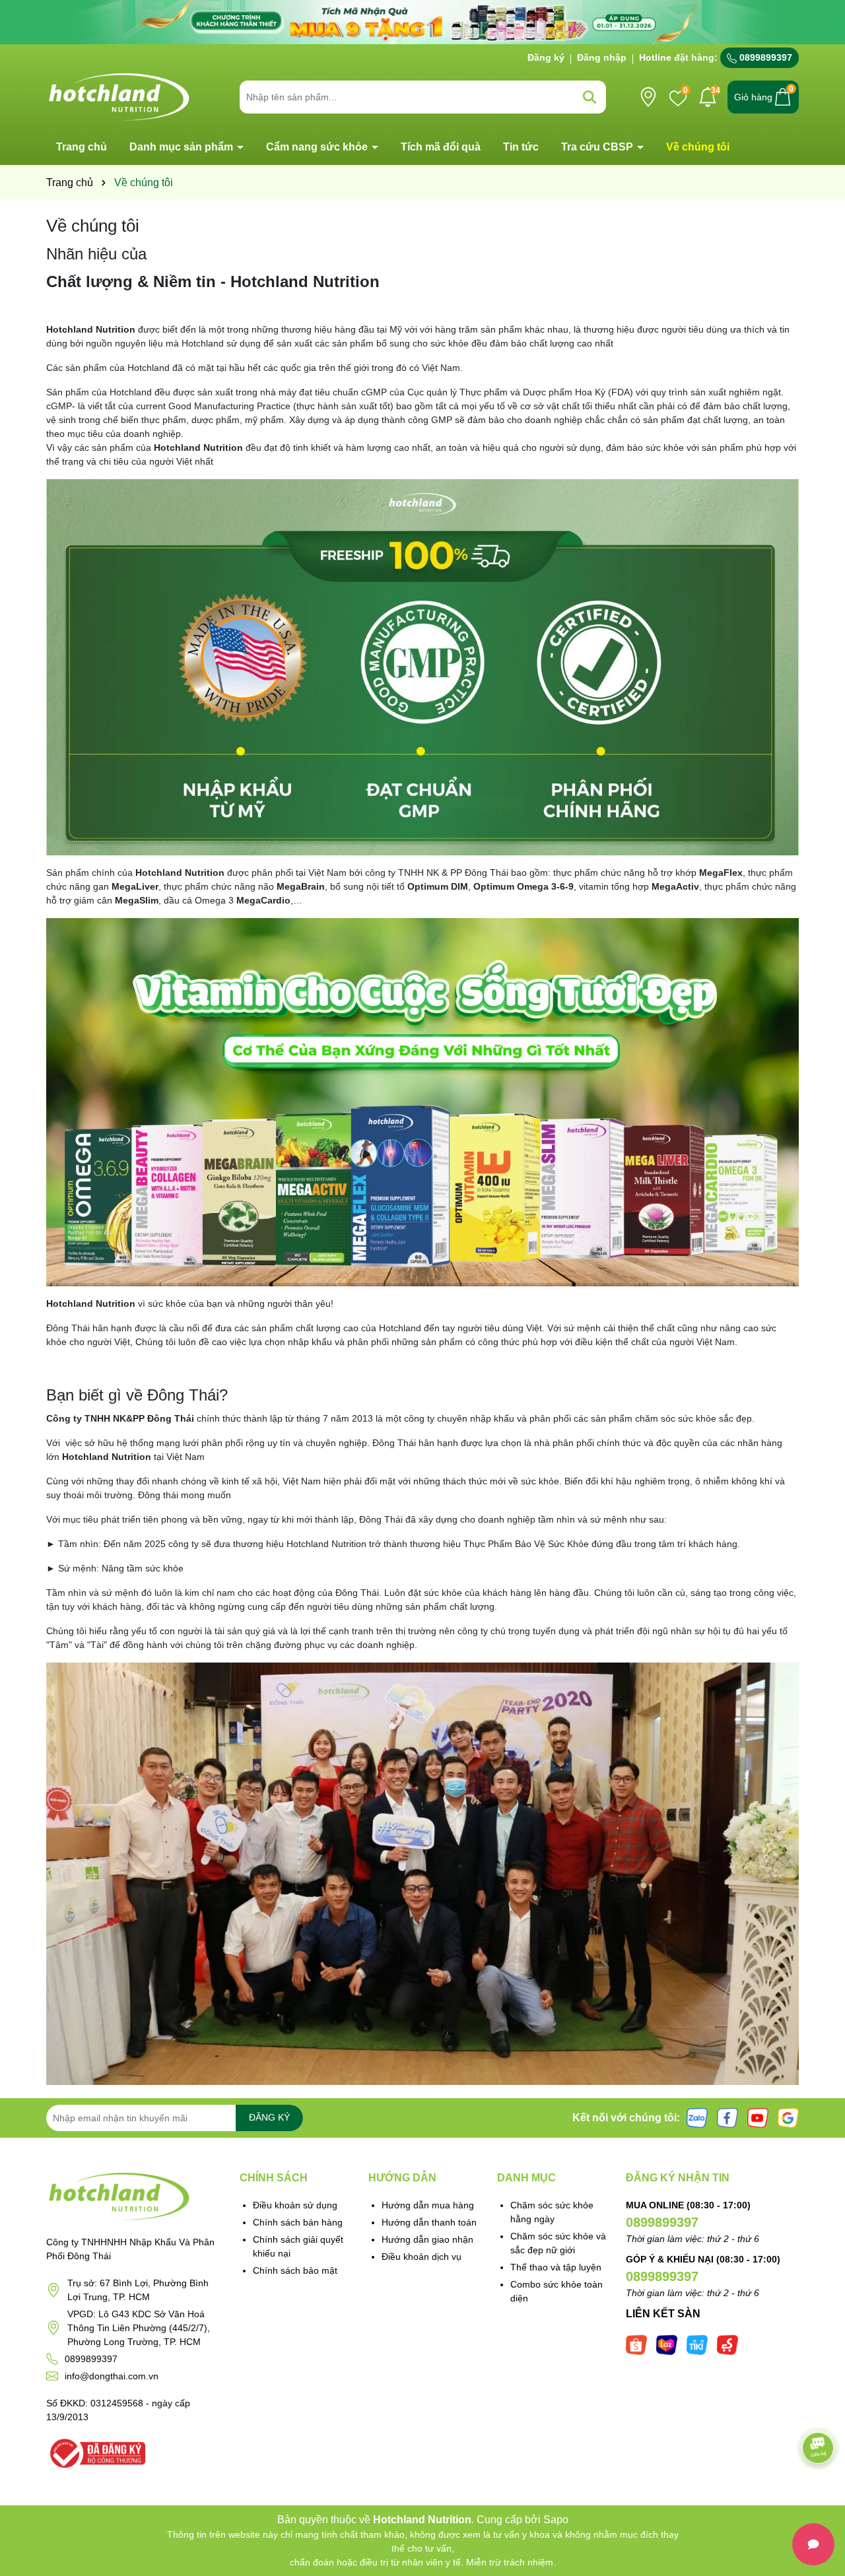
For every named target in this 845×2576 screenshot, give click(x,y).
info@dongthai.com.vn (112, 2376)
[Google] (788, 2117)
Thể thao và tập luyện (556, 2267)
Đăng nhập (602, 57)
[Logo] (119, 96)
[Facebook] (727, 2117)
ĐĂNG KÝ (269, 2117)
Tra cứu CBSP (598, 147)
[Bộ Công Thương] (96, 2452)
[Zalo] (697, 2117)
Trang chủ (82, 147)
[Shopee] (636, 2344)
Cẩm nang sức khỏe (318, 147)
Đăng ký (546, 57)
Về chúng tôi (698, 147)
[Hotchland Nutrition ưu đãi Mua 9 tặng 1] (422, 21)
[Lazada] (667, 2344)
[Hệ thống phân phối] (648, 97)
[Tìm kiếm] (590, 97)
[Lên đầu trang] (819, 2497)
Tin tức (521, 147)
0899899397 (764, 57)
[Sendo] (727, 2344)
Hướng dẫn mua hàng (428, 2205)
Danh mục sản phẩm (183, 147)
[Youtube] (758, 2117)
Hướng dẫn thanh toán (429, 2222)
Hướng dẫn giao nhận (427, 2239)
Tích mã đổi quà (441, 147)
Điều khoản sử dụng (295, 2205)
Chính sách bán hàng (298, 2222)
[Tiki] (697, 2344)
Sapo (556, 2520)
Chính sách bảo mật (295, 2270)
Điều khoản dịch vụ (422, 2257)
